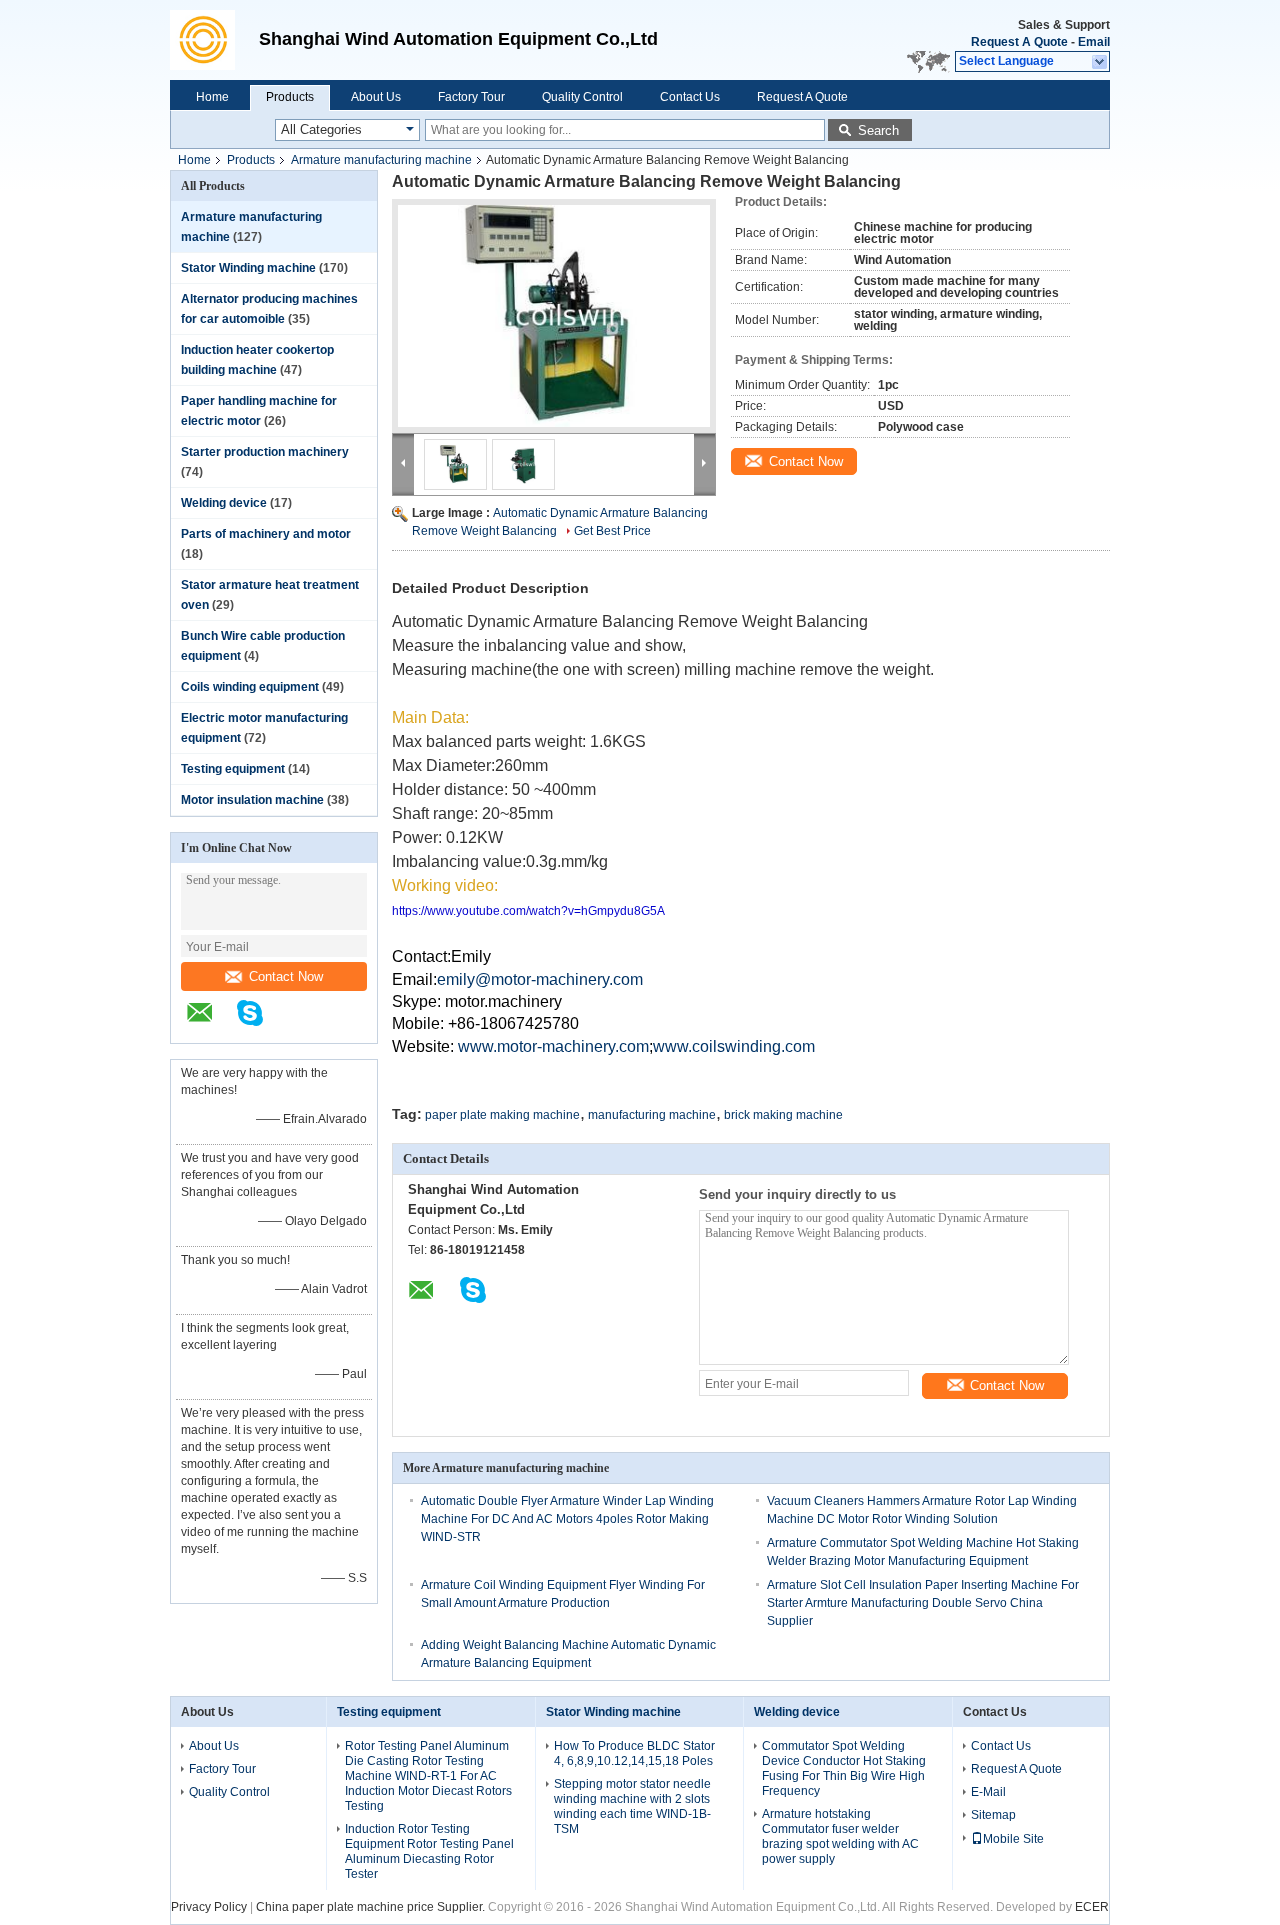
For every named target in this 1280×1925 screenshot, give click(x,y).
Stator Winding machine (248, 268)
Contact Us (690, 97)
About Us (376, 97)
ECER (1092, 1907)
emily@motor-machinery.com (540, 979)
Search (878, 130)
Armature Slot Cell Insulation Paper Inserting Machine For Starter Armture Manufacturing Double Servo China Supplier (923, 1603)
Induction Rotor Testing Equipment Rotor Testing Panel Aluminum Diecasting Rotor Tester (429, 1851)
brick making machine (783, 1115)
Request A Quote (1019, 42)
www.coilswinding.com (734, 1046)
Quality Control (582, 97)
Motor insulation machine (252, 800)
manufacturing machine (652, 1115)
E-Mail (988, 1792)
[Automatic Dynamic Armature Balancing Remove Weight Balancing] (554, 316)
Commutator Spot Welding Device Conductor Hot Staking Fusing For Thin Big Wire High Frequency (844, 1768)
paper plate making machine (502, 1115)
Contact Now (286, 976)
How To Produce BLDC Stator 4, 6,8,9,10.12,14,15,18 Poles (634, 1753)
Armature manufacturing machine (381, 160)
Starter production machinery (265, 452)
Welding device (224, 503)
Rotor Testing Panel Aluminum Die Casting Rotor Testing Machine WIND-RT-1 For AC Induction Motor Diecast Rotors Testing (428, 1776)
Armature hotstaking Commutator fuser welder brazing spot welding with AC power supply (840, 1836)
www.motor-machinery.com (553, 1046)
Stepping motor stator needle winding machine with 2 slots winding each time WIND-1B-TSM (632, 1806)
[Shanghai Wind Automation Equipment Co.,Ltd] (209, 40)
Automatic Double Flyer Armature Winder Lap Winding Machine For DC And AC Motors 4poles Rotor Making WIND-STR (567, 1519)
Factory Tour (471, 97)
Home (212, 97)
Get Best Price (612, 531)
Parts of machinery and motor (266, 534)
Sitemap (993, 1815)
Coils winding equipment (250, 687)
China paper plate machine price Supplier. (372, 1907)
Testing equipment (233, 769)
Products (290, 97)
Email (1094, 42)
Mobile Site (1013, 1839)
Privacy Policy (209, 1907)
